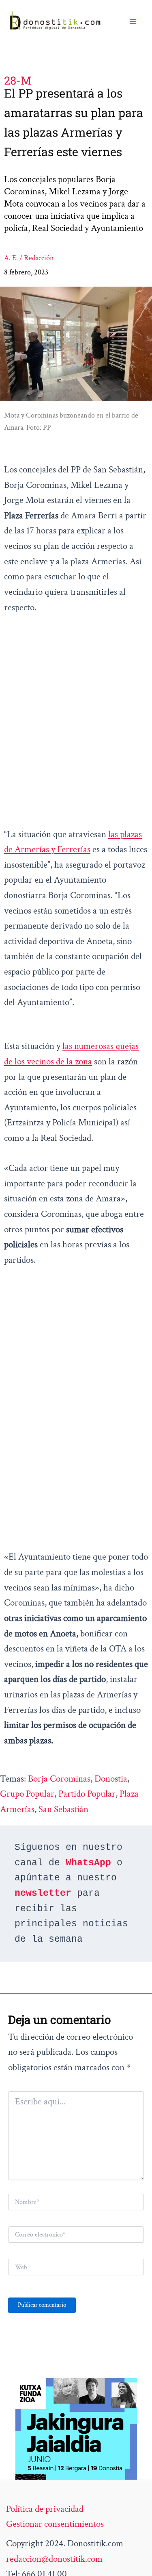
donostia (111, 1779)
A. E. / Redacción (29, 258)
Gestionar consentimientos (55, 2524)
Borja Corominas (59, 1779)
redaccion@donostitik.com (54, 2559)
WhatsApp (88, 1863)
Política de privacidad (45, 2509)
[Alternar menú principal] (133, 21)
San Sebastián (63, 1809)
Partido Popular (87, 1794)
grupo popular (27, 1794)
